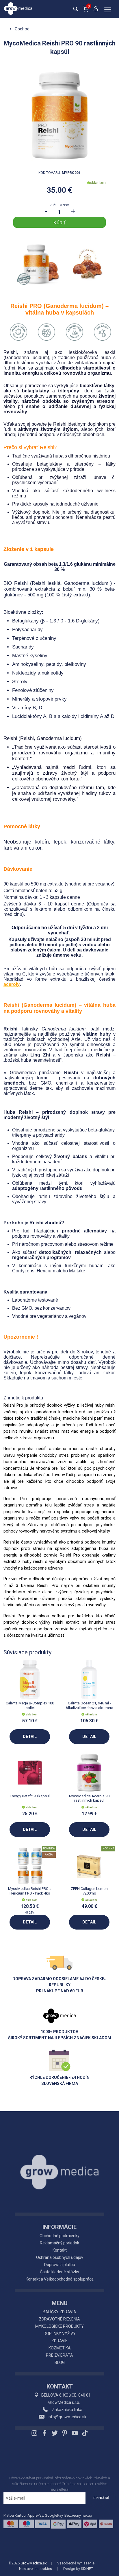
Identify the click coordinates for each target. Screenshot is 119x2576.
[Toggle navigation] (108, 10)
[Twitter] (55, 2433)
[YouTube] (75, 2433)
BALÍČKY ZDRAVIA (59, 2312)
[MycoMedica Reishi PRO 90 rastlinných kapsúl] (59, 115)
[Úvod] (59, 2159)
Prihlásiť (102, 2498)
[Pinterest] (65, 2433)
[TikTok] (84, 2433)
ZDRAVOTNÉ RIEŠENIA (59, 2319)
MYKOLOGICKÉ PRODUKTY (59, 2326)
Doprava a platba (60, 2265)
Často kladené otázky (59, 2272)
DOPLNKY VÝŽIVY (60, 2334)
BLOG (60, 2362)
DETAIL (30, 1737)
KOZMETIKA (60, 2348)
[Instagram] (35, 2433)
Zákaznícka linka (67, 2410)
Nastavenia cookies (36, 2569)
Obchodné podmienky (59, 2236)
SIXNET (87, 2569)
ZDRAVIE (59, 2341)
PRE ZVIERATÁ (59, 2355)
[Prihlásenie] (96, 11)
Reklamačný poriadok (59, 2243)
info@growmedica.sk (67, 2417)
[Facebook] (44, 2433)
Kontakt (60, 2250)
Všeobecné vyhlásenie (76, 2563)
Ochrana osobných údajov (60, 2257)
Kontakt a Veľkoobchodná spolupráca (60, 2279)
